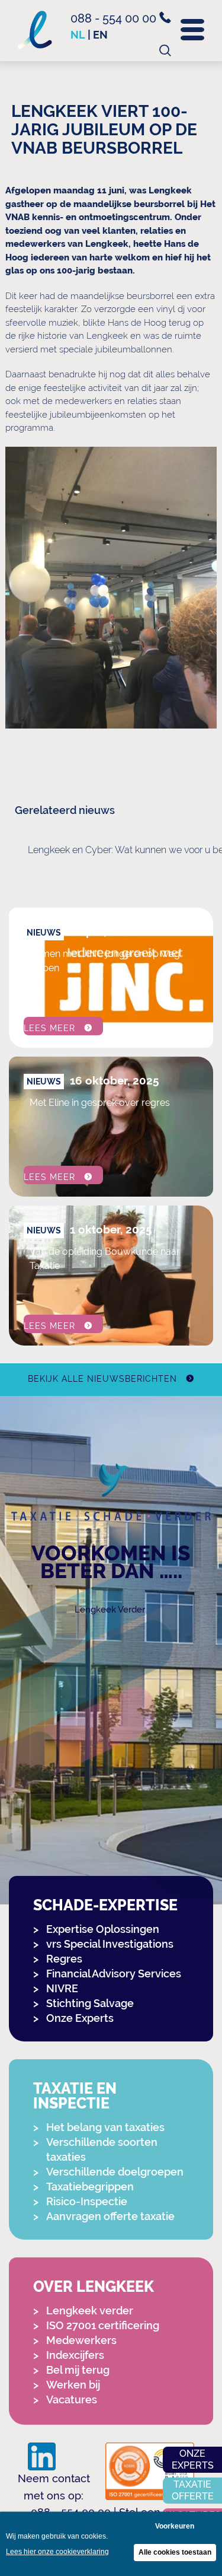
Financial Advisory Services (114, 1974)
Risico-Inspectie (87, 2201)
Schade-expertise (105, 1905)
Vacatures (72, 2400)
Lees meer (49, 1028)
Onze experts (193, 2459)
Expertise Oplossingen (103, 1929)
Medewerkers (81, 2340)
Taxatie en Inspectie (75, 2096)
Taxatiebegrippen (90, 2187)
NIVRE (62, 1988)
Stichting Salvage (90, 2003)
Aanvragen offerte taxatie (110, 2216)
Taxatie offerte (193, 2490)
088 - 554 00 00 (115, 18)
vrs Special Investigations (110, 1944)
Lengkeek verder (90, 2311)
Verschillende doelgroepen (115, 2172)
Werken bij (73, 2385)
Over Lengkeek (94, 2287)
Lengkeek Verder (110, 1610)
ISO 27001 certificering (103, 2325)
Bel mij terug (78, 2370)
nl (78, 35)
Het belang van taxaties (105, 2127)
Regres (64, 1959)
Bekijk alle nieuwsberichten (102, 1379)
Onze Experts (80, 2018)
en (100, 35)
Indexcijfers (75, 2355)
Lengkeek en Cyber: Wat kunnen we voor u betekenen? (120, 850)
